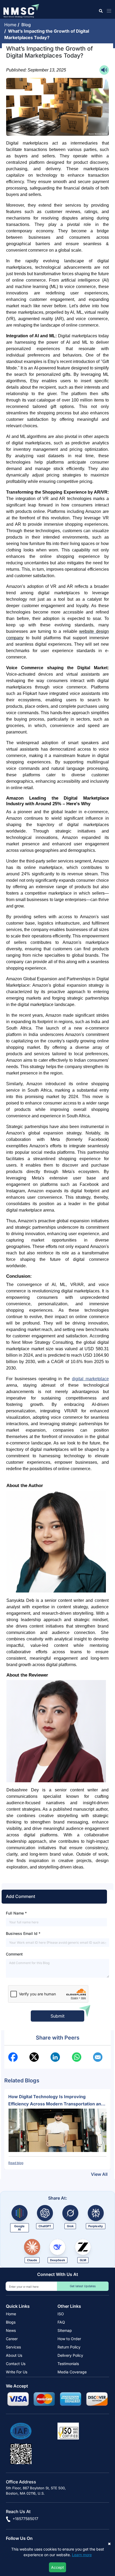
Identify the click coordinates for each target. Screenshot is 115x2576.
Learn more (82, 2555)
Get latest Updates (83, 2286)
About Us (14, 2355)
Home (11, 25)
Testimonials (68, 2364)
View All (99, 2174)
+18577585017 (25, 2519)
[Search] (100, 11)
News (11, 2330)
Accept (57, 2567)
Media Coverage (72, 2372)
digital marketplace (90, 1379)
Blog (27, 25)
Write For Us (17, 2372)
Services (13, 2347)
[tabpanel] (57, 2129)
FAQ (61, 2322)
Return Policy (69, 2347)
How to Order (69, 2339)
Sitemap (65, 2330)
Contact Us (16, 2364)
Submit (57, 2016)
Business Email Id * (23, 1933)
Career (12, 2339)
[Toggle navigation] (108, 11)
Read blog (16, 2163)
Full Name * (16, 1913)
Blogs (11, 2322)
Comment (14, 1954)
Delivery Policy (70, 2355)
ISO (61, 2314)
